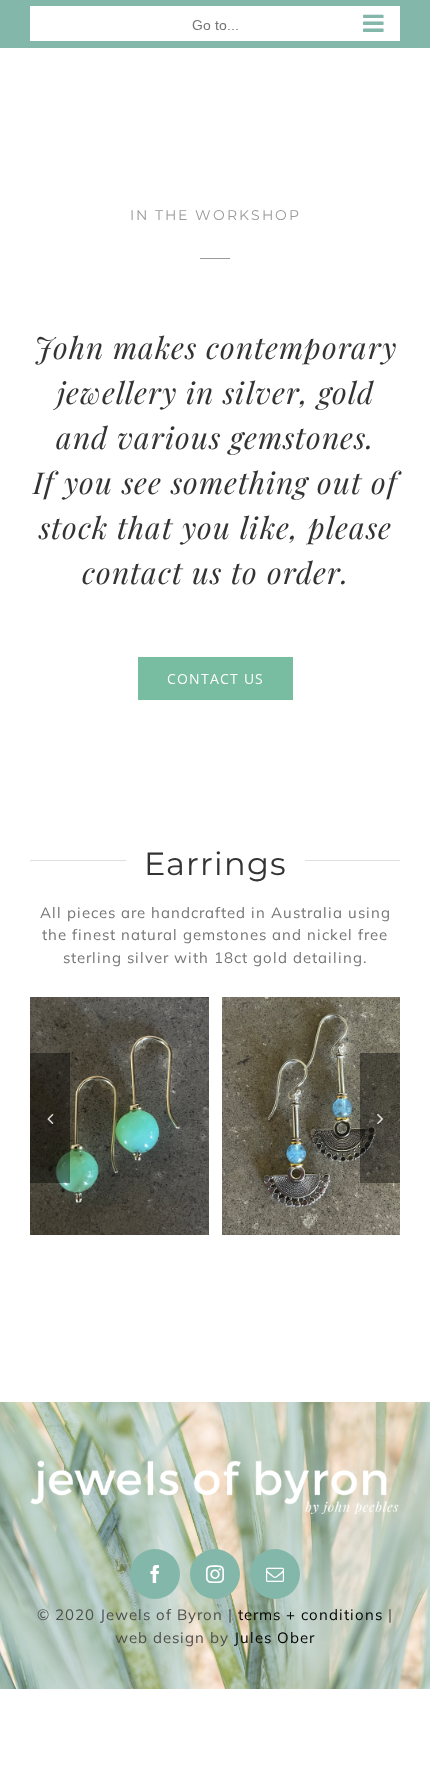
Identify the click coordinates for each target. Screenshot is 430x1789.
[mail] (275, 1574)
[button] (50, 1118)
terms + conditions (310, 1614)
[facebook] (155, 1574)
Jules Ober (274, 1637)
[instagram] (215, 1574)
